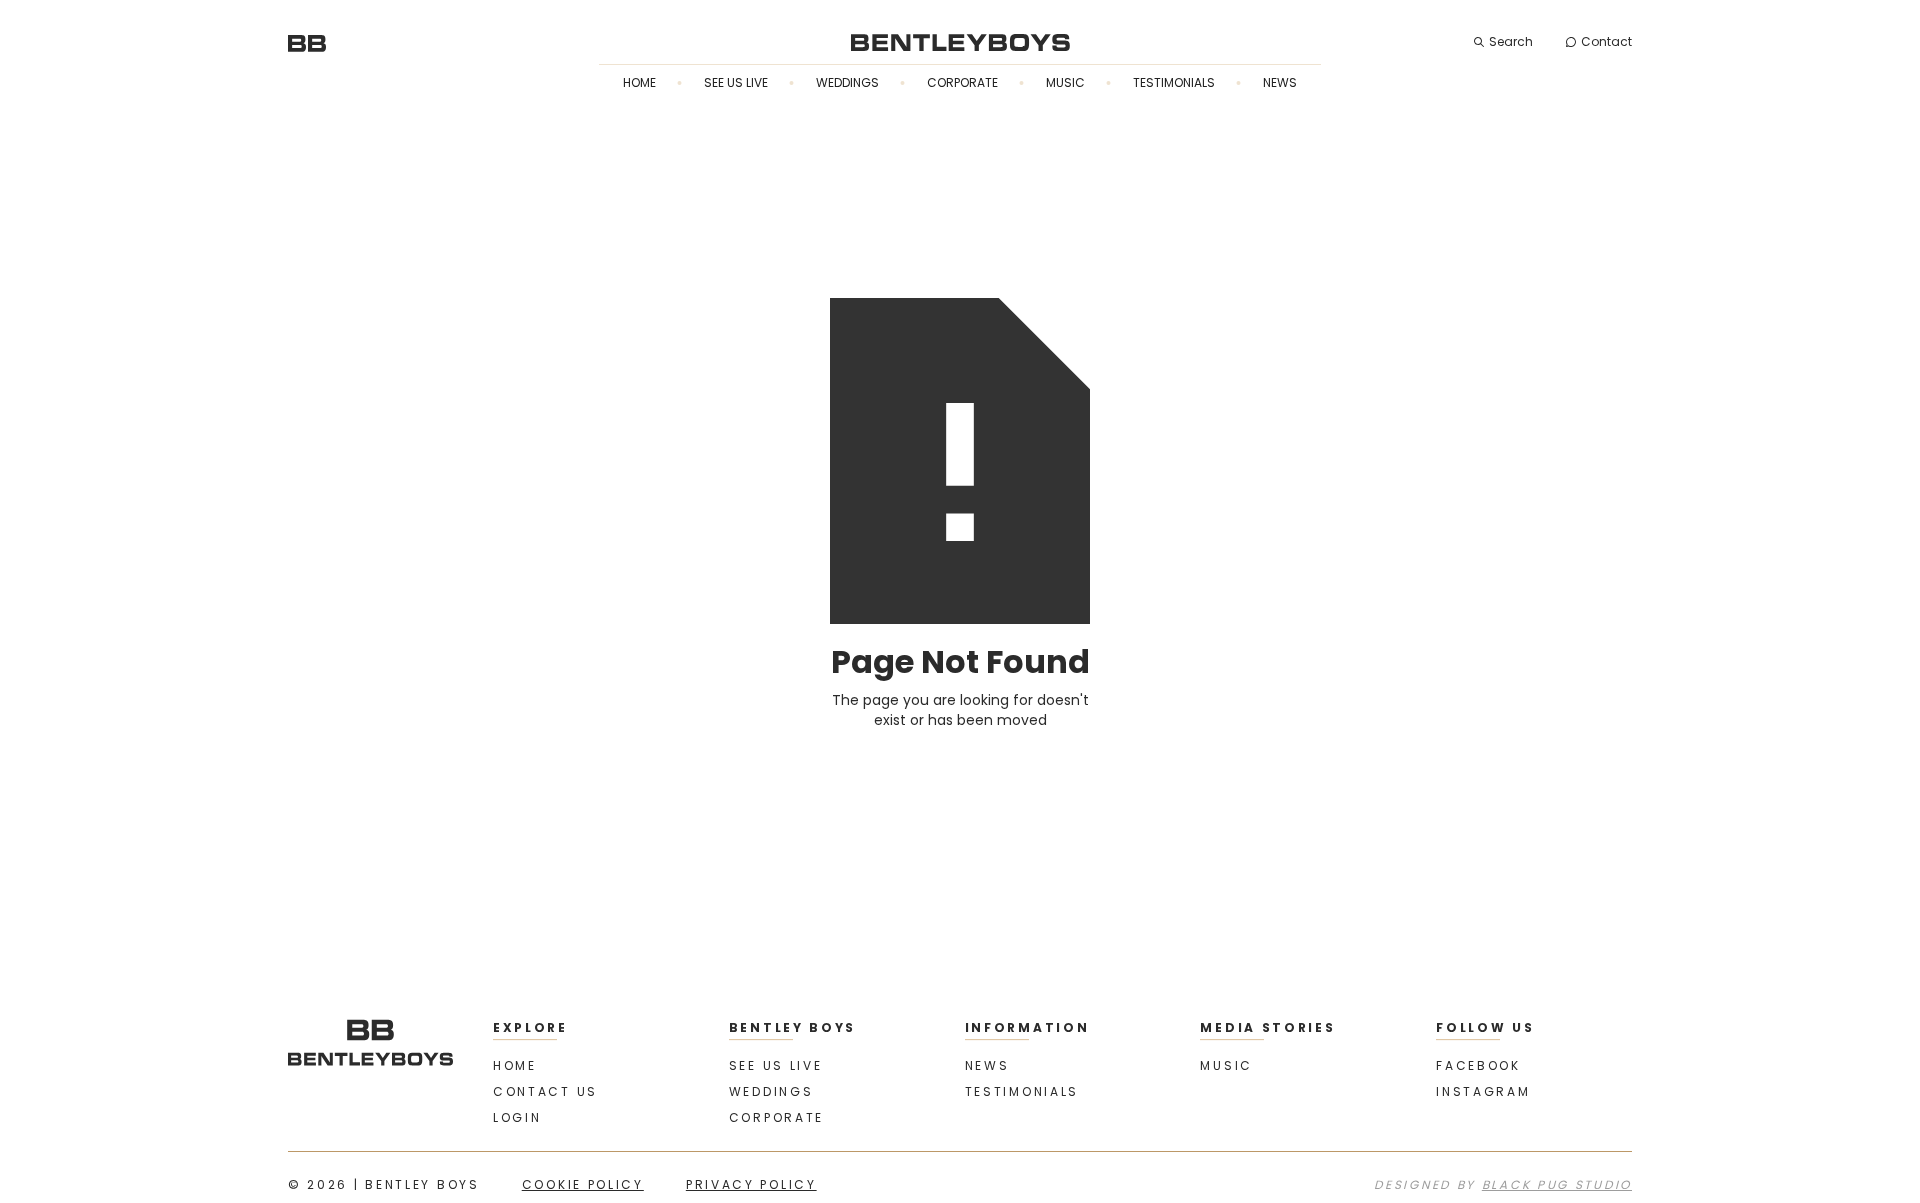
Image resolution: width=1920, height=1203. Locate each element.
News (1280, 82)
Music (1065, 82)
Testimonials (1174, 82)
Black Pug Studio (1557, 1184)
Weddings (847, 82)
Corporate (962, 82)
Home (639, 82)
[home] (307, 42)
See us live (736, 82)
